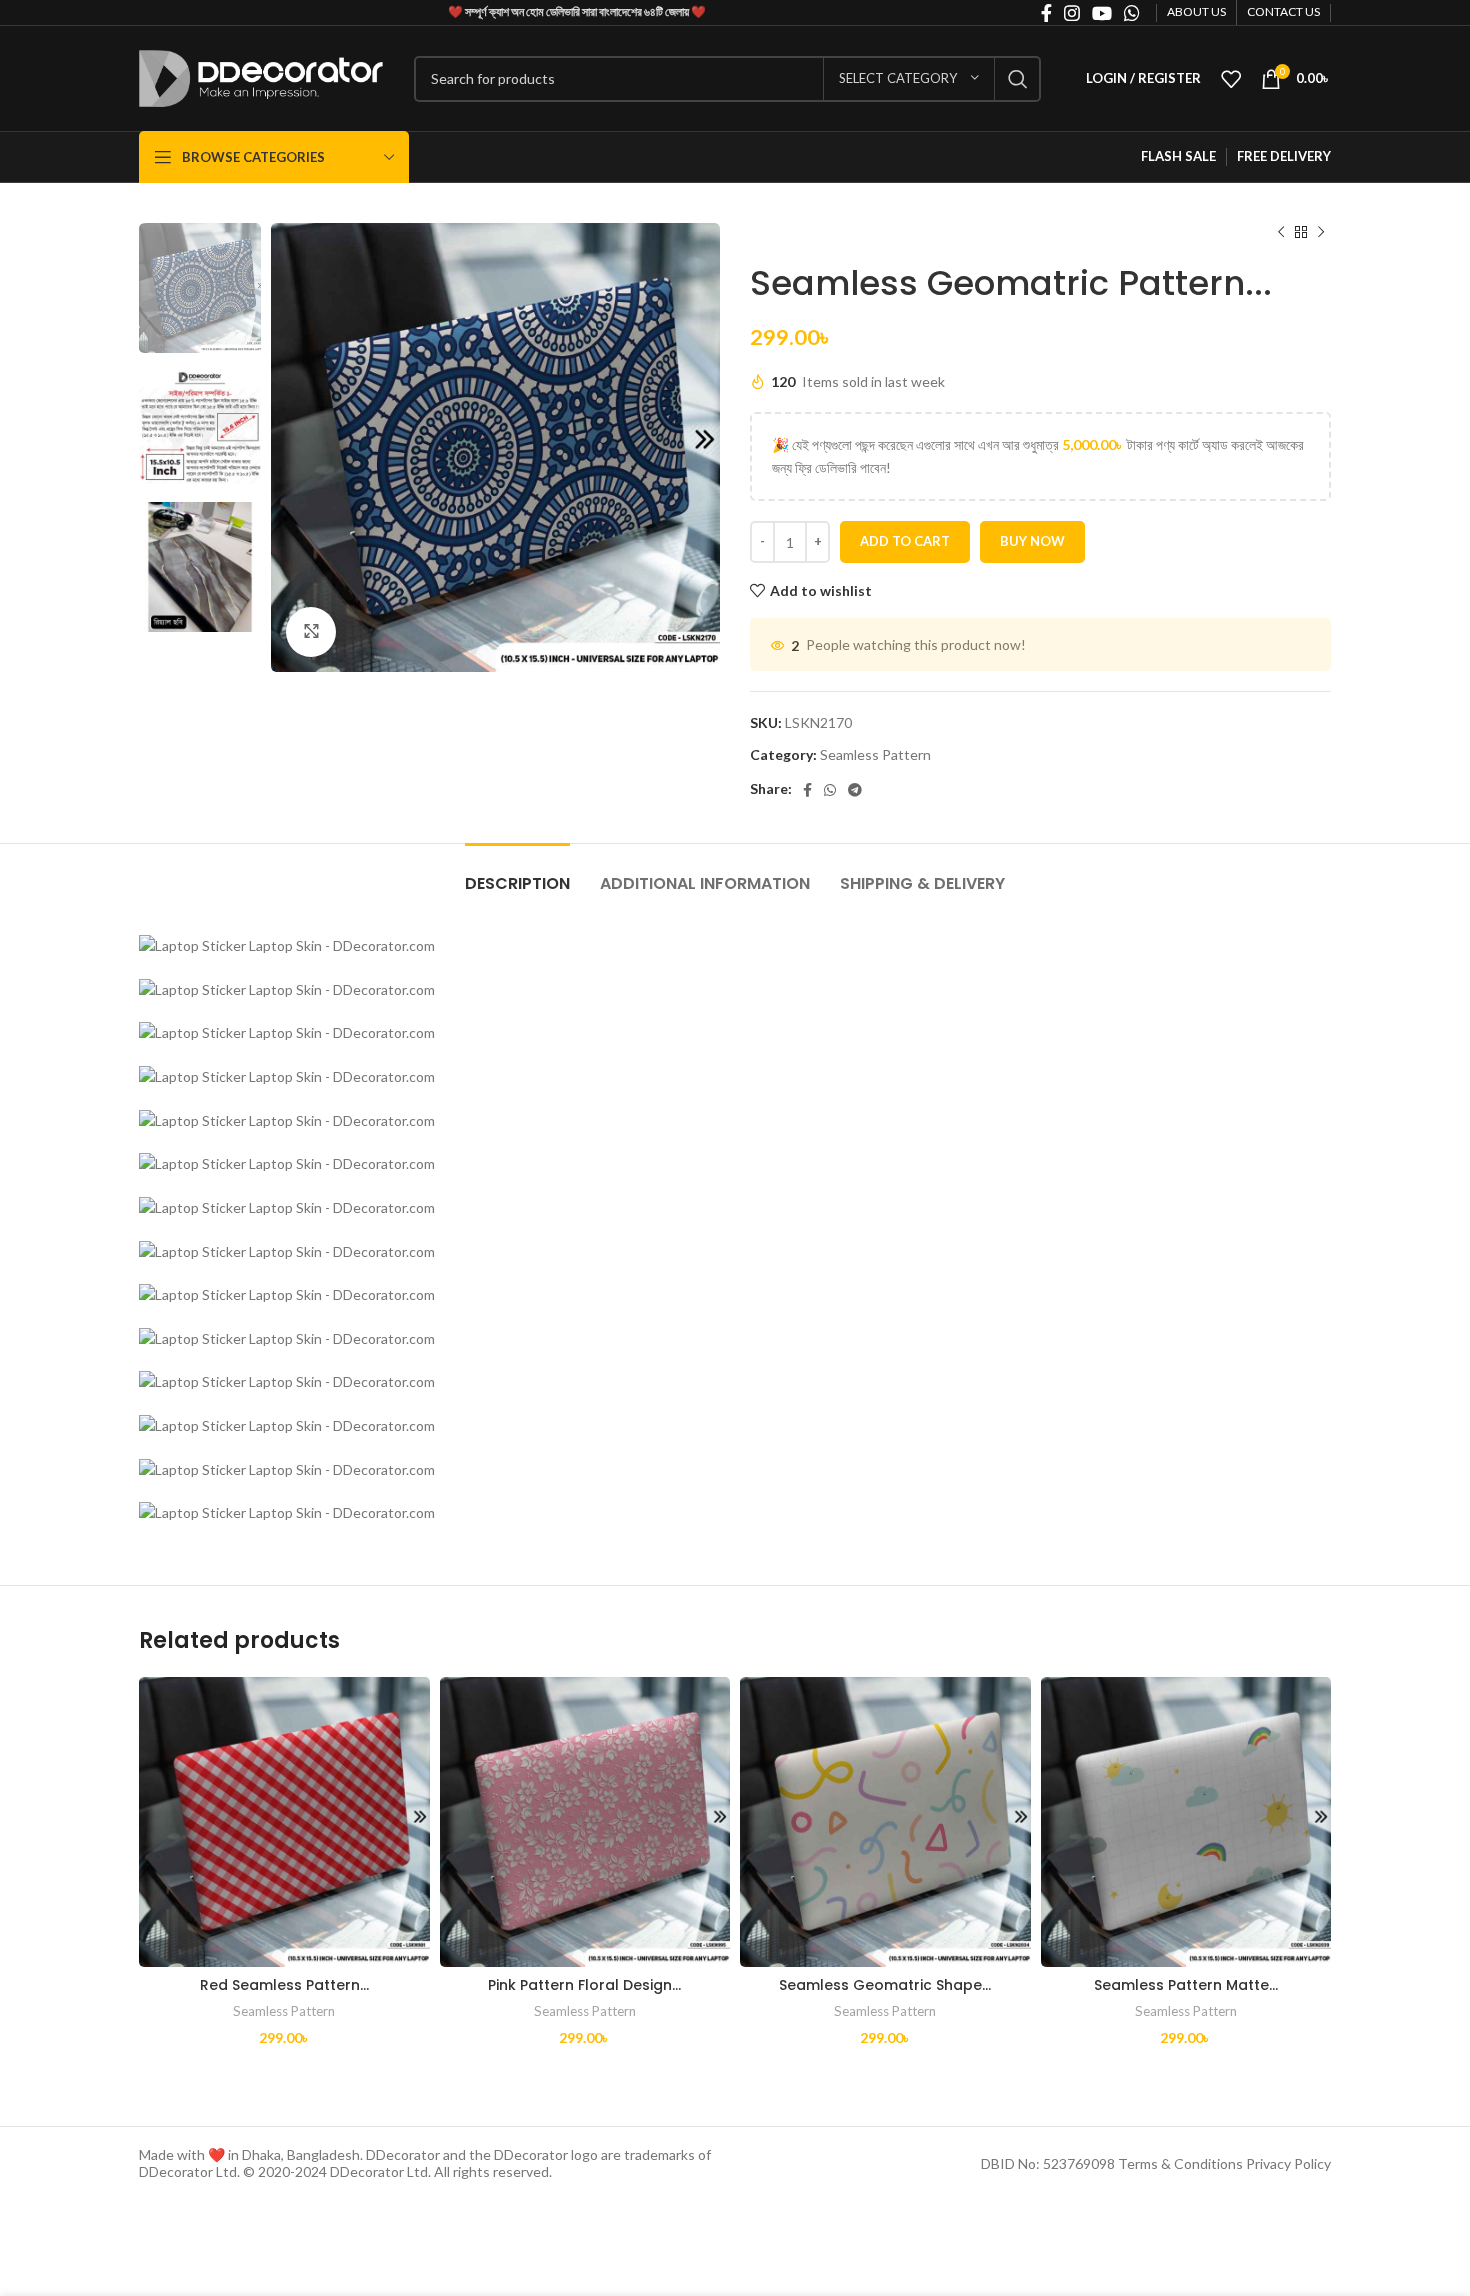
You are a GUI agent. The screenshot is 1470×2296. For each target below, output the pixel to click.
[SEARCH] (1018, 79)
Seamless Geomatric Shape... (885, 1985)
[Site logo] (261, 76)
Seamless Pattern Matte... (1186, 1985)
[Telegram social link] (855, 790)
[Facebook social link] (807, 790)
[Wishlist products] (1231, 79)
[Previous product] (1281, 233)
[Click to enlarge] (311, 632)
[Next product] (1321, 233)
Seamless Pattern (875, 754)
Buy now (1032, 541)
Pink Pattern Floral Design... (584, 1985)
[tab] (517, 873)
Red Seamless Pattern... (284, 1985)
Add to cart (905, 541)
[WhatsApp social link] (830, 790)
